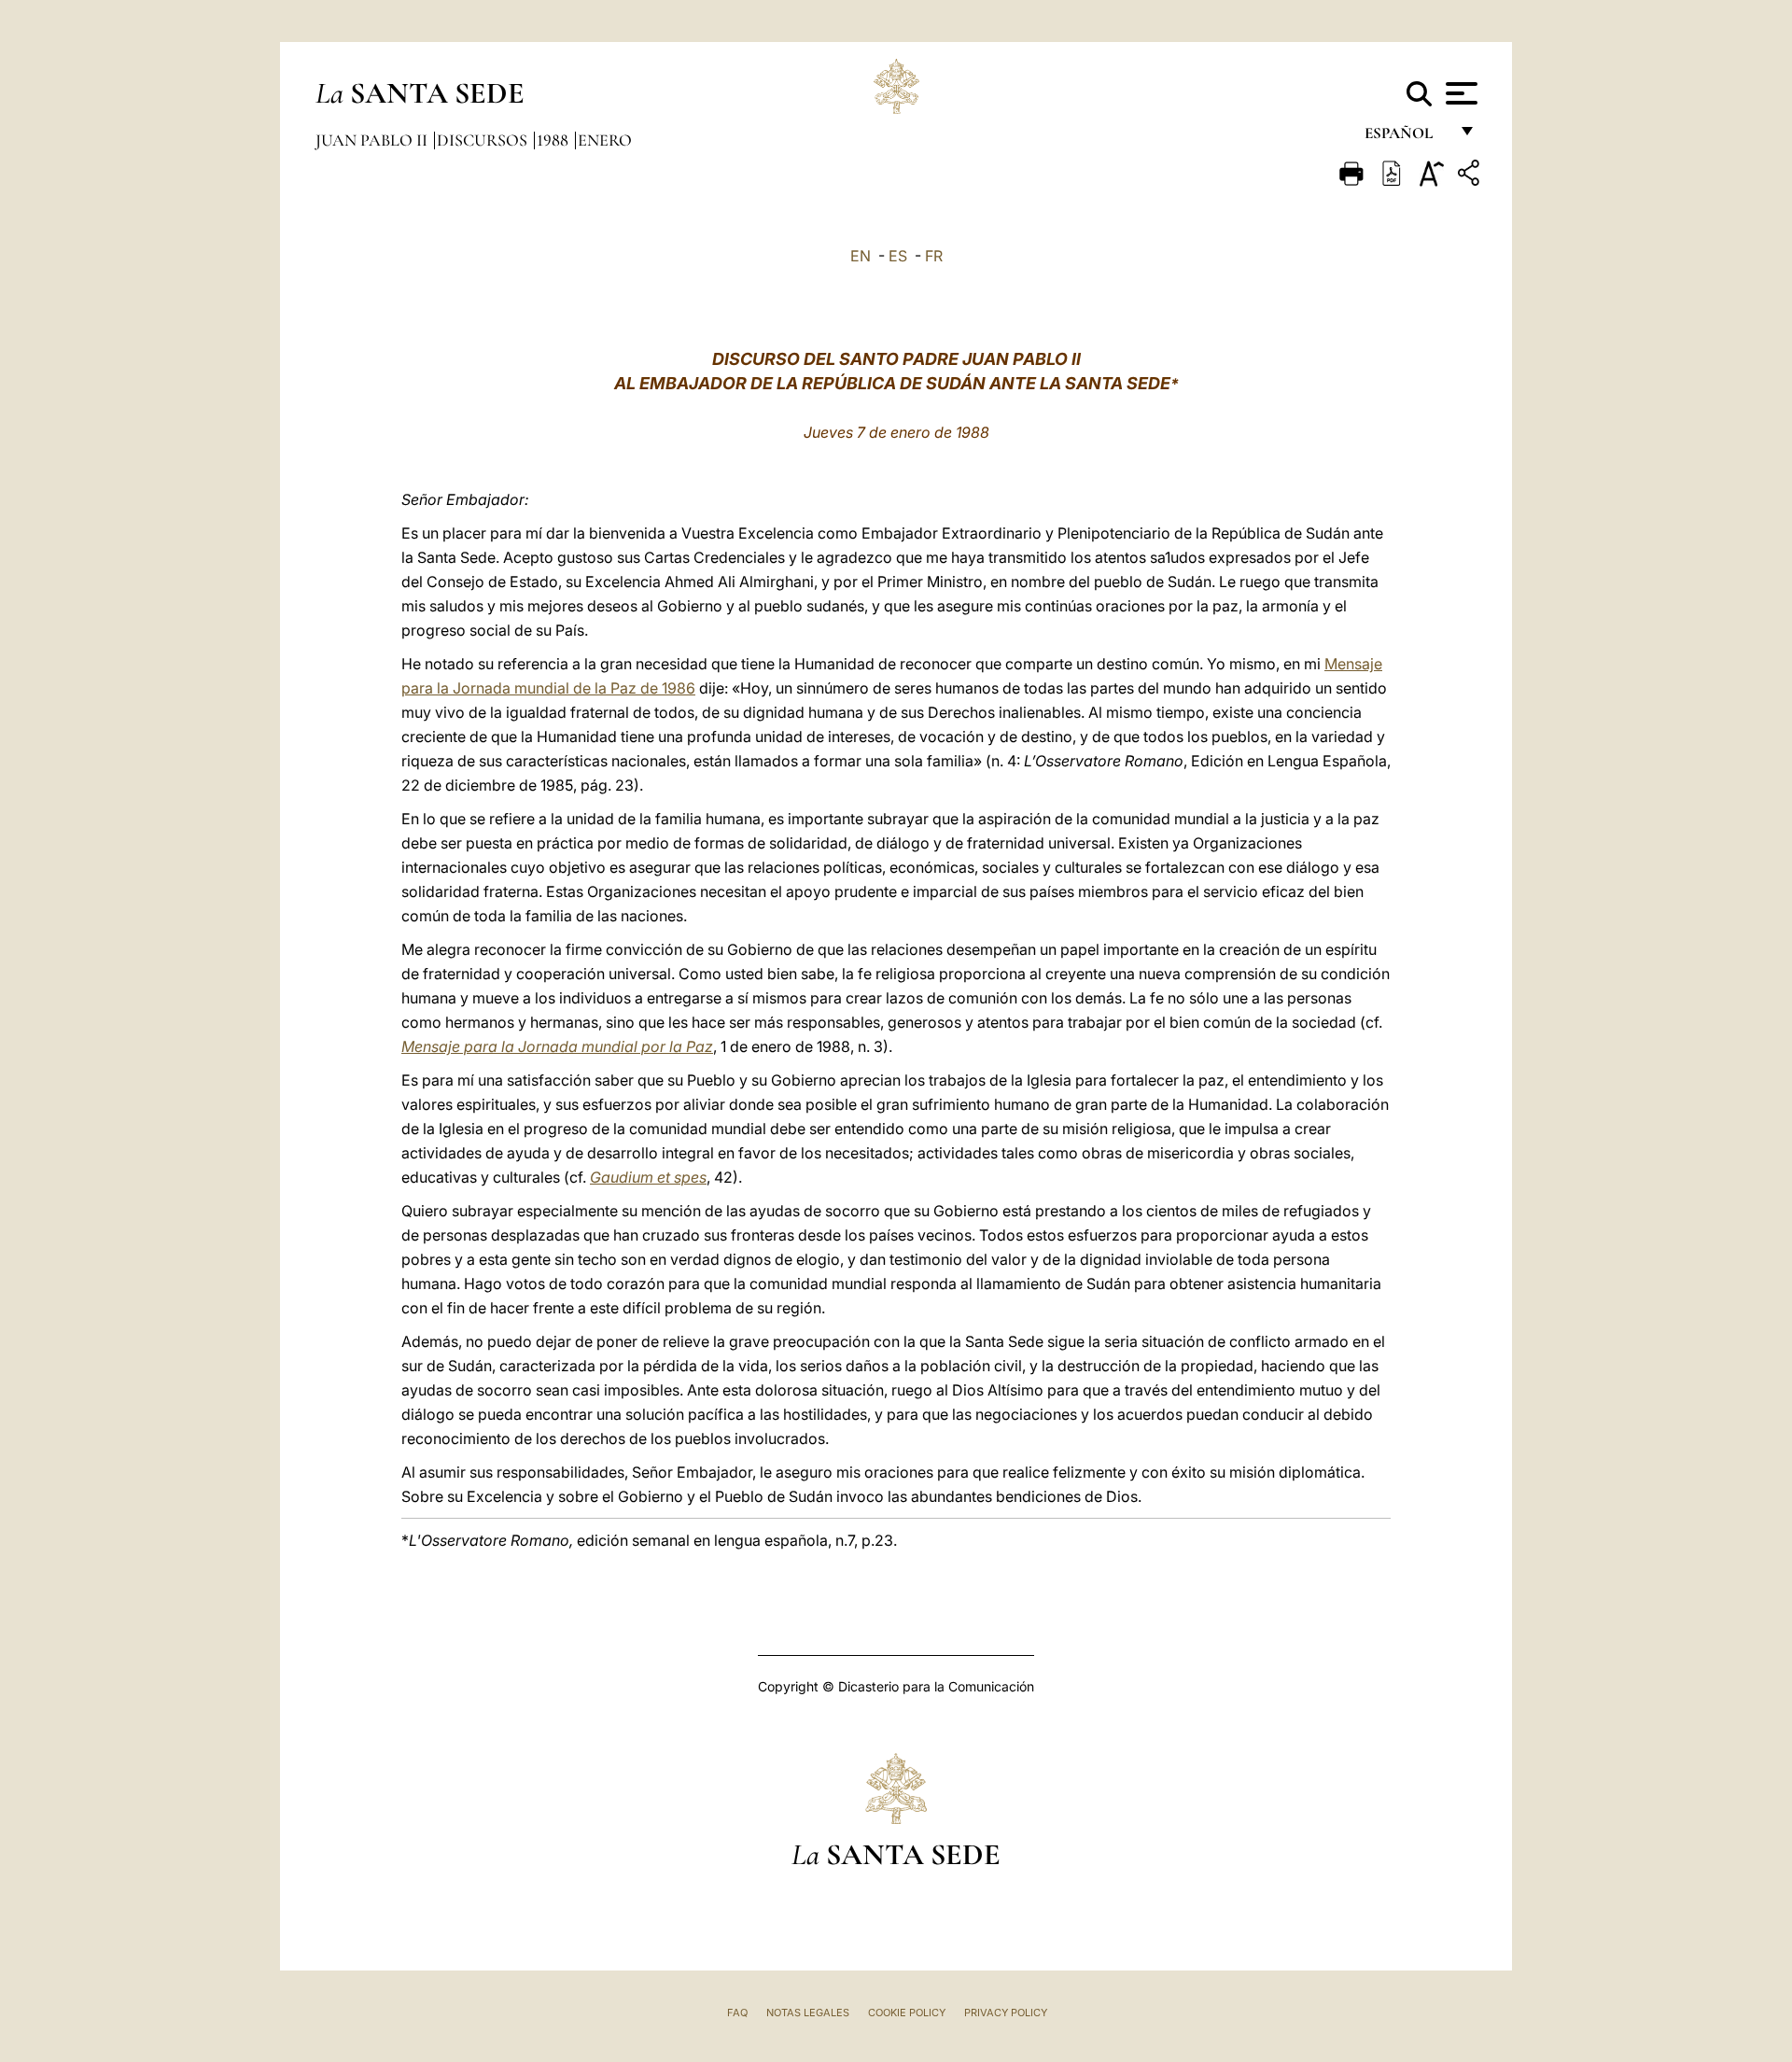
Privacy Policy (1006, 2013)
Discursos (484, 140)
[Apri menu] (1459, 93)
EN (861, 256)
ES (898, 256)
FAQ (737, 2013)
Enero (605, 140)
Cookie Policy (907, 2013)
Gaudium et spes (648, 1177)
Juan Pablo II (373, 140)
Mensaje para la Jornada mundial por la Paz (557, 1046)
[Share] (1471, 176)
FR (934, 256)
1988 (554, 140)
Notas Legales (808, 2013)
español (1406, 138)
